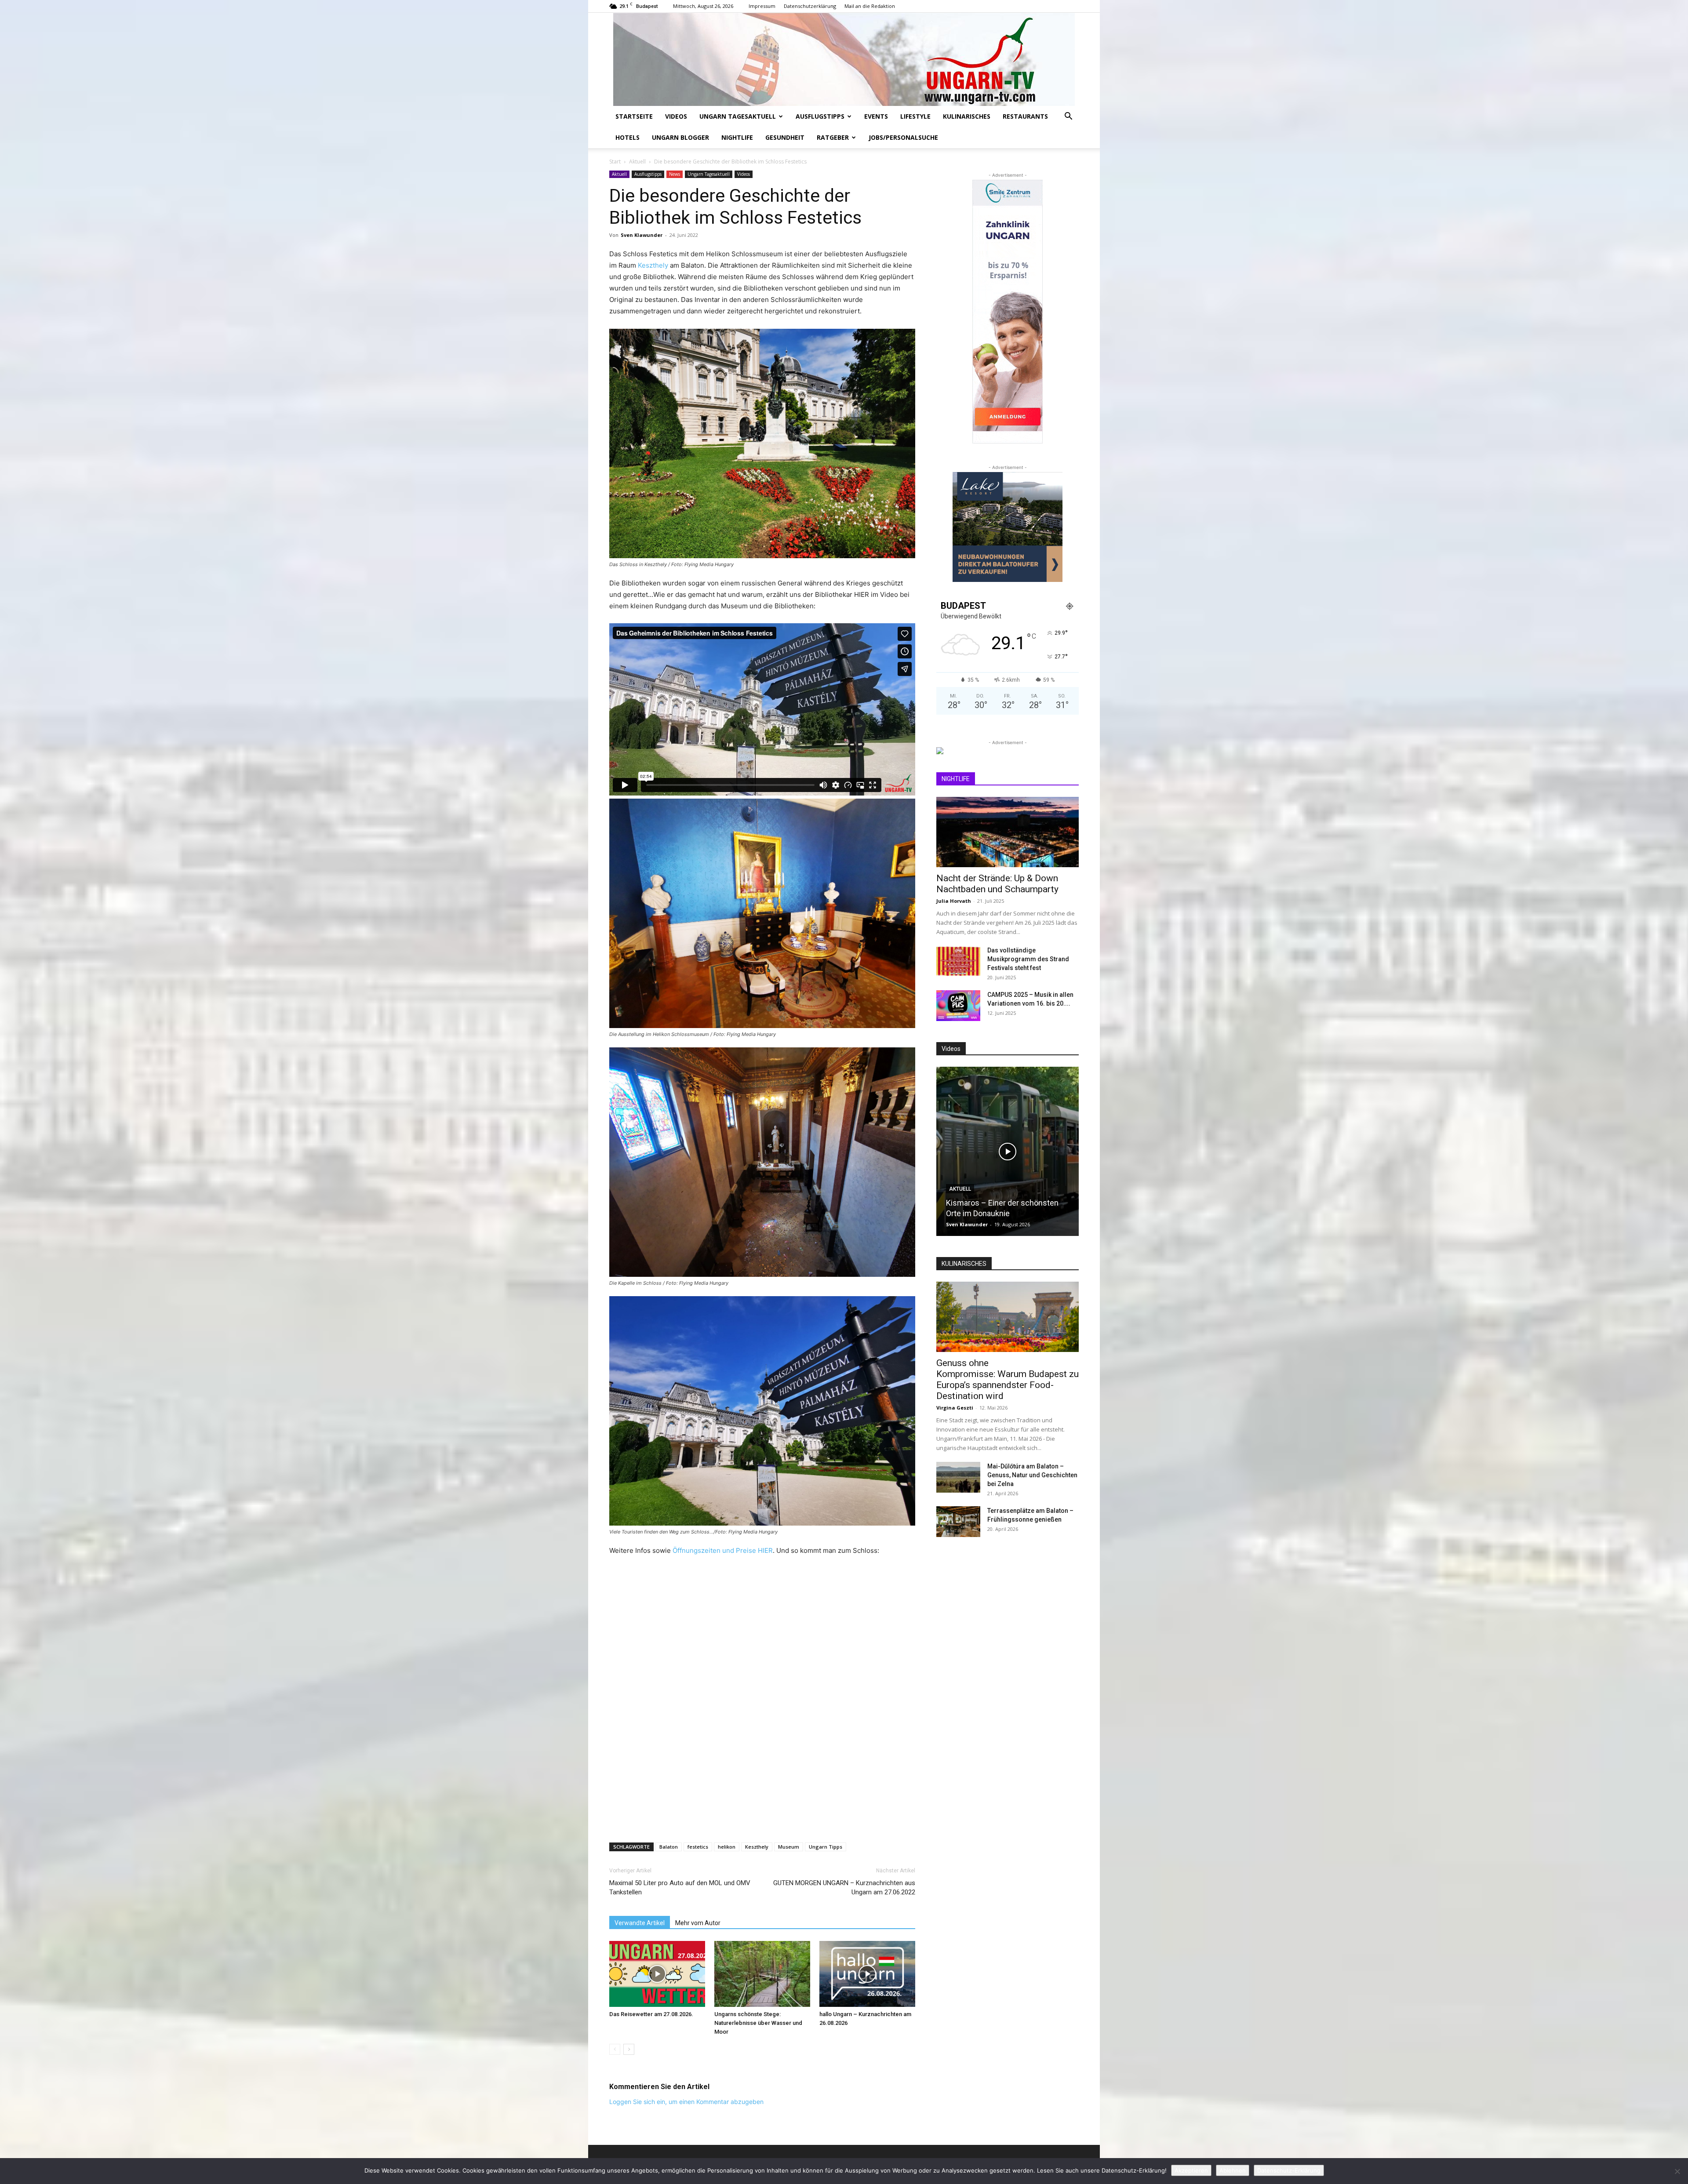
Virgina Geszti (955, 1408)
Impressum (762, 6)
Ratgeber (833, 137)
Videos (676, 116)
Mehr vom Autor (698, 1923)
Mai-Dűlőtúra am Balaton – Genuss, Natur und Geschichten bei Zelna (1032, 1475)
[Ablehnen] (1677, 2171)
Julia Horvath (954, 901)
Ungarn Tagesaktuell (738, 116)
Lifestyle (915, 116)
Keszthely (653, 265)
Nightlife (737, 137)
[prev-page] (615, 2049)
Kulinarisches (967, 116)
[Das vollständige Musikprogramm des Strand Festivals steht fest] (958, 961)
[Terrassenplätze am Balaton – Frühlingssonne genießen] (958, 1522)
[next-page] (629, 2049)
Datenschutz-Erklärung (1289, 2170)
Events (876, 116)
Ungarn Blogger (680, 137)
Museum (789, 1847)
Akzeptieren (1191, 2170)
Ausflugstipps (820, 116)
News (675, 174)
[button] (1068, 117)
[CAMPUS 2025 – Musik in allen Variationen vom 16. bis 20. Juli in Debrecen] (958, 1006)
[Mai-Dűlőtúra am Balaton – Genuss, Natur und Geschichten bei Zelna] (958, 1477)
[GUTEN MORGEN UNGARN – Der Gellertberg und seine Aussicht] (1008, 1151)
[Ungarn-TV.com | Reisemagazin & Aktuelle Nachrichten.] (844, 59)
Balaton (669, 1847)
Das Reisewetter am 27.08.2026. (651, 2014)
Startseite (634, 116)
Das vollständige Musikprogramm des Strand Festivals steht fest (1028, 959)
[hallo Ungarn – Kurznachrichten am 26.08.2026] (867, 1974)
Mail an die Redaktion (870, 6)
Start (615, 162)
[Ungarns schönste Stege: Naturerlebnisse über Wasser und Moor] (762, 1974)
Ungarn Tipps (826, 1847)
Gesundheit (785, 137)
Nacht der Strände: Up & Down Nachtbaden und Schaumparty (997, 884)
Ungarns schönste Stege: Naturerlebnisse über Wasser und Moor (758, 2023)
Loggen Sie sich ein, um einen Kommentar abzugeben (686, 2102)
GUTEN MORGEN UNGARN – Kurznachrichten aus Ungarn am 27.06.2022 (844, 1888)
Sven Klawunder (642, 235)
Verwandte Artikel (640, 1923)
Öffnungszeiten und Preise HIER (723, 1550)
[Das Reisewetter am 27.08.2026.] (657, 1974)
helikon (727, 1847)
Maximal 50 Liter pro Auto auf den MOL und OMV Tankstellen (680, 1888)
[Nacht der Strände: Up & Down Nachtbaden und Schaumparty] (1008, 832)
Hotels (628, 137)
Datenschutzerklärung (810, 6)
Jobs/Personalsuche (903, 137)
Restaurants (1025, 116)
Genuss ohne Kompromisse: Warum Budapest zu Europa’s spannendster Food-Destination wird (1008, 1379)
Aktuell (637, 162)
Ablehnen (1233, 2170)
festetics (698, 1847)
